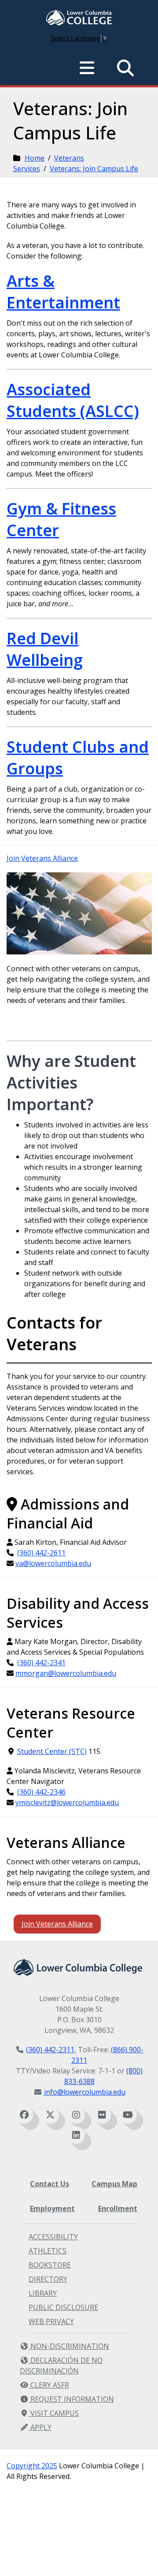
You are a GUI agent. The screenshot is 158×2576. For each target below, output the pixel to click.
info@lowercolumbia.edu (85, 2092)
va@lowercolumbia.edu (53, 1563)
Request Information (71, 2399)
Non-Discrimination (69, 2346)
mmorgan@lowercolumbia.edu (66, 1673)
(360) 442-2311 (50, 2050)
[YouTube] (128, 2115)
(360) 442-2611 (41, 1553)
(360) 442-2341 (41, 1663)
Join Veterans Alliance (42, 858)
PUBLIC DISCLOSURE (63, 2307)
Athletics (48, 2251)
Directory (48, 2279)
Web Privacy (51, 2321)
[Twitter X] (50, 2115)
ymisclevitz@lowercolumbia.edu (67, 1802)
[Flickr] (102, 2115)
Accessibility (53, 2237)
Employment (52, 2208)
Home (35, 158)
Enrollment (118, 2208)
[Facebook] (24, 2115)
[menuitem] (79, 19)
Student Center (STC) (52, 1751)
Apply (40, 2427)
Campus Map (114, 2184)
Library (43, 2293)
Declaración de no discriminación (61, 2366)
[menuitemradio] (87, 68)
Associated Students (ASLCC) (73, 400)
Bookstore (50, 2265)
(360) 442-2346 (41, 1792)
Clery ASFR (49, 2385)
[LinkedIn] (76, 2135)
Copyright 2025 (32, 2466)
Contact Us (50, 2184)
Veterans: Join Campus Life (94, 169)
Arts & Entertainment (63, 292)
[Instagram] (76, 2115)
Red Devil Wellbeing (45, 649)
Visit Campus (54, 2413)
